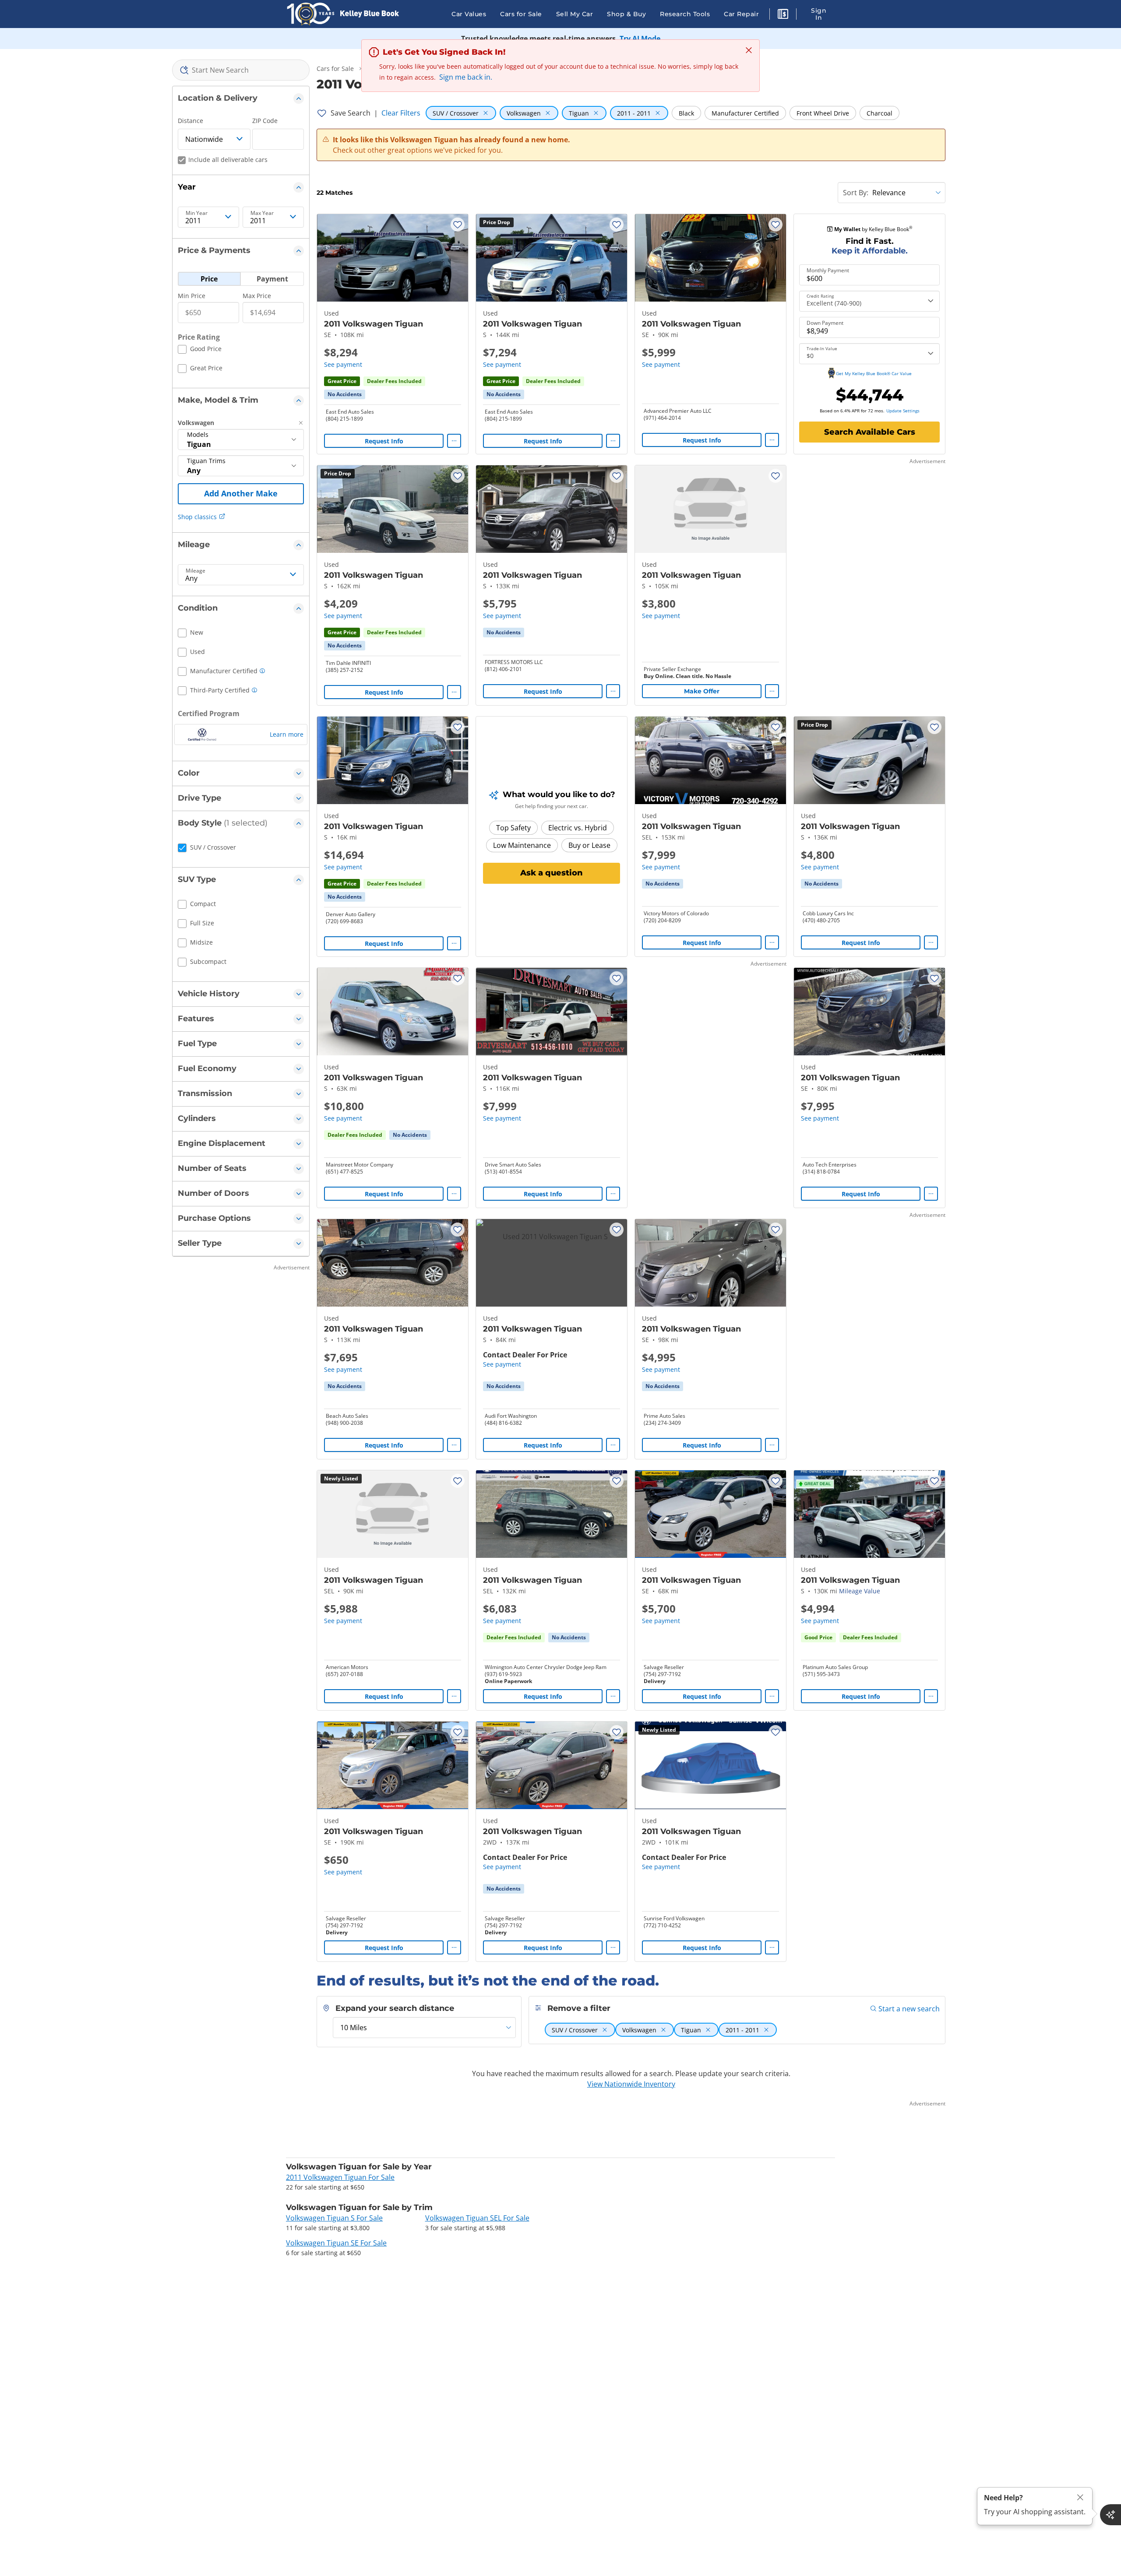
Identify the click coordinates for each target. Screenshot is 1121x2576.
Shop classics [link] (197, 517)
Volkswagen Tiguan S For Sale (334, 2218)
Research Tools (685, 14)
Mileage (196, 571)
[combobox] (241, 70)
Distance (190, 121)
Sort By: (856, 193)
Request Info (384, 441)
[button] (783, 15)
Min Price (192, 296)
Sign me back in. (466, 77)
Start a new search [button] (909, 2009)
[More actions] (454, 441)
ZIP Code (265, 121)
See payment (343, 364)
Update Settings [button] (903, 411)
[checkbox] (200, 350)
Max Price (257, 296)
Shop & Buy (626, 14)
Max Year (262, 213)
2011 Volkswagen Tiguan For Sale (340, 2177)
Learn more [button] (287, 734)
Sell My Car (575, 14)
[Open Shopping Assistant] (1110, 2515)
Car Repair (741, 14)
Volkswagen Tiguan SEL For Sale (477, 2218)
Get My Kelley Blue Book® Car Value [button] (874, 373)
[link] (345, 394)
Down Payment (825, 323)
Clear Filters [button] (401, 113)
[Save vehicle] (458, 225)
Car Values (469, 14)
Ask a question (552, 873)
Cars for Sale (521, 14)
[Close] (1080, 2497)
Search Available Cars (870, 432)
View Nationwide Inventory (631, 2084)
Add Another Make (241, 493)
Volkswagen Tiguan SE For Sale (336, 2243)
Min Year (197, 213)
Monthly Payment (828, 271)
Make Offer (702, 691)
